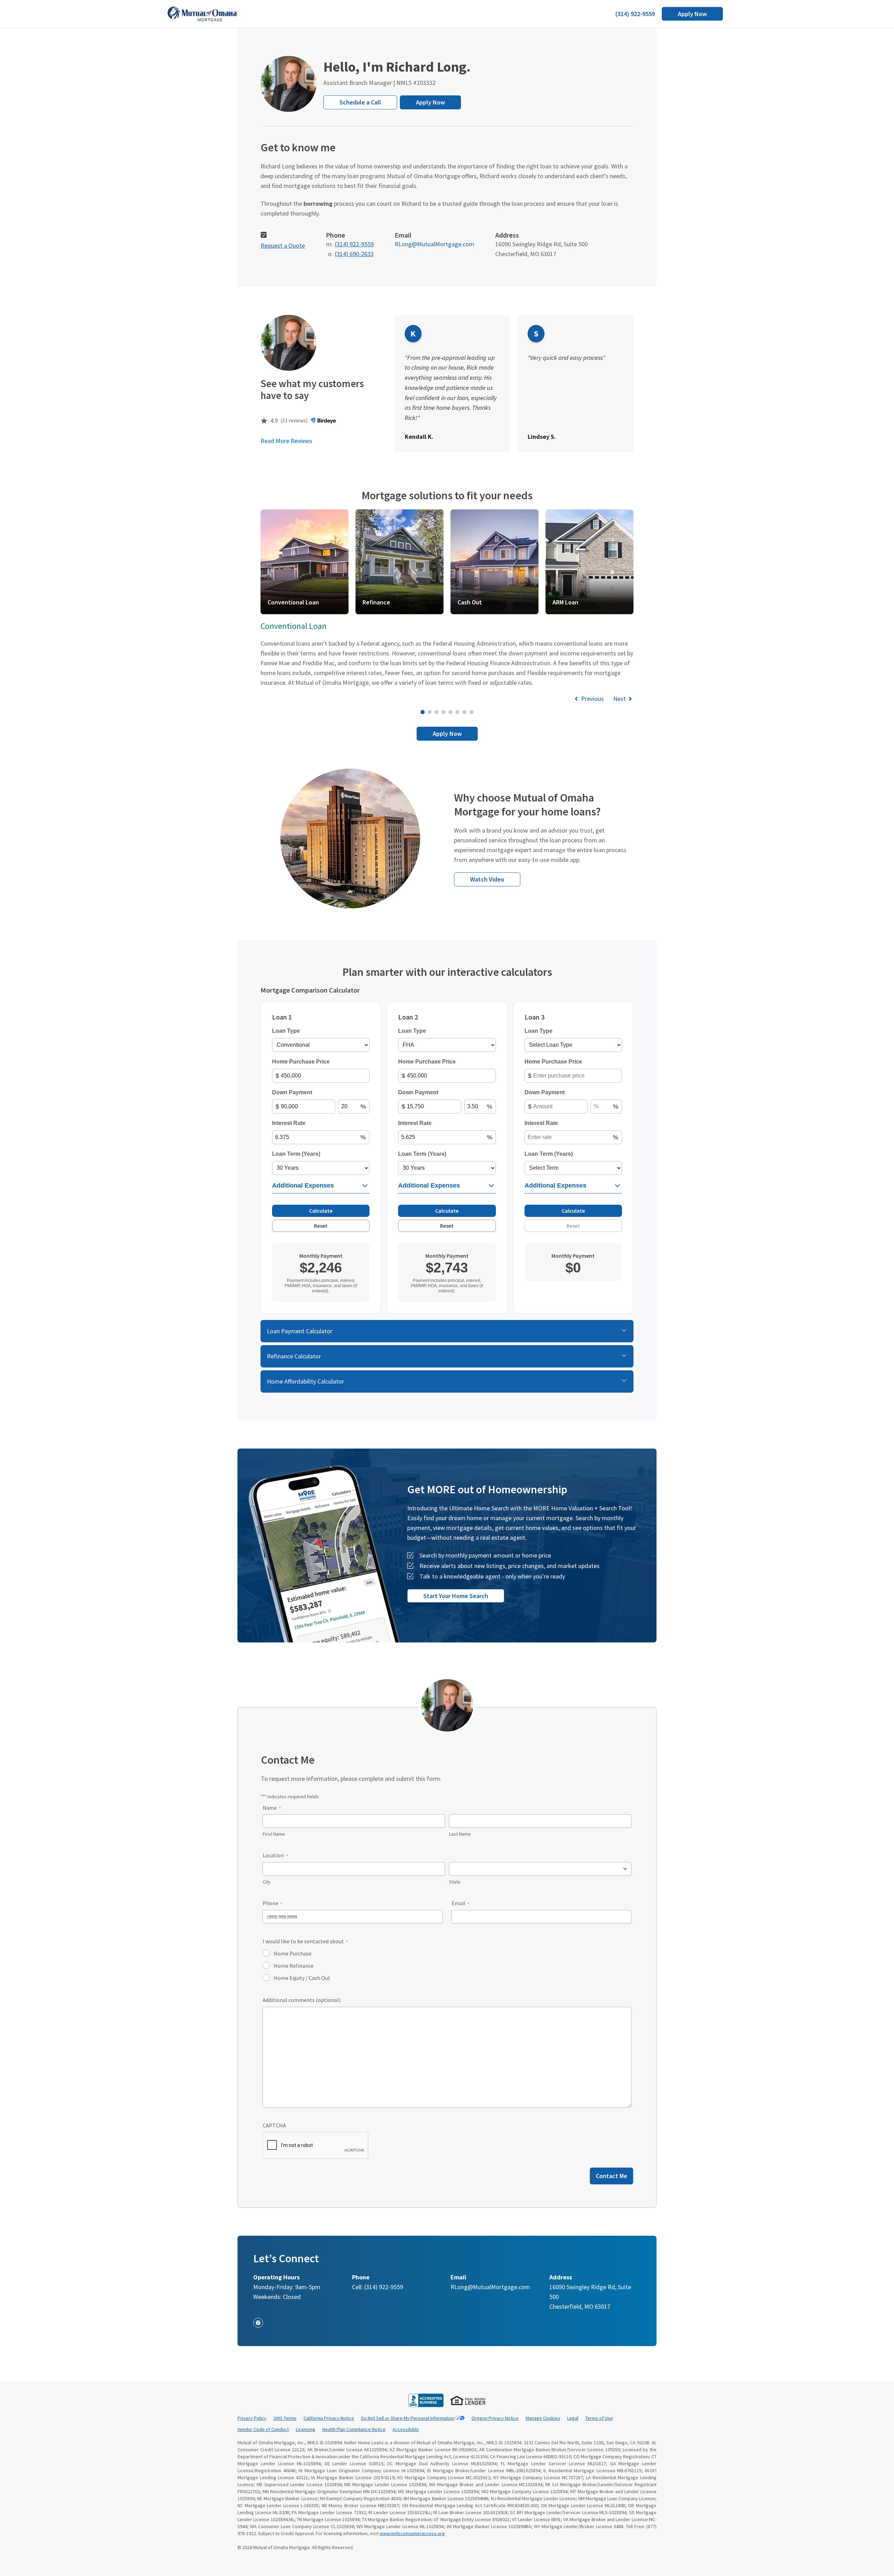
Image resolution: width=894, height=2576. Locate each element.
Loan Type (286, 1031)
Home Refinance (294, 1966)
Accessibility (406, 2429)
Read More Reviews (286, 441)
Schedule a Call (360, 102)
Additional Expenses (303, 1185)
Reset (321, 1226)
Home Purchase (293, 1953)
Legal (573, 2418)
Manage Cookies (543, 2418)
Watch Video (487, 879)
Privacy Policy (252, 2418)
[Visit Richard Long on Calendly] (264, 236)
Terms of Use (599, 2418)
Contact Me (611, 2176)
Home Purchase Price (301, 1062)
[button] (301, 562)
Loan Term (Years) (296, 1154)
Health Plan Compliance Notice (354, 2429)
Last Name (460, 1834)
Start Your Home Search (456, 1596)
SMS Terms (285, 2418)
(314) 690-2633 (354, 254)
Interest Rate (289, 1123)
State (455, 1882)
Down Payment (292, 1092)
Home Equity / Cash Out (302, 1978)
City (267, 1882)
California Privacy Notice (329, 2418)
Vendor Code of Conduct (263, 2429)
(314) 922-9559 (635, 14)
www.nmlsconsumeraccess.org (412, 2533)
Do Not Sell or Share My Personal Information (408, 2418)
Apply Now (692, 14)
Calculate (321, 1211)
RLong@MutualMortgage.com (434, 244)
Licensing (306, 2429)
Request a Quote (283, 245)
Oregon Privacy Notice (495, 2418)
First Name (274, 1834)
